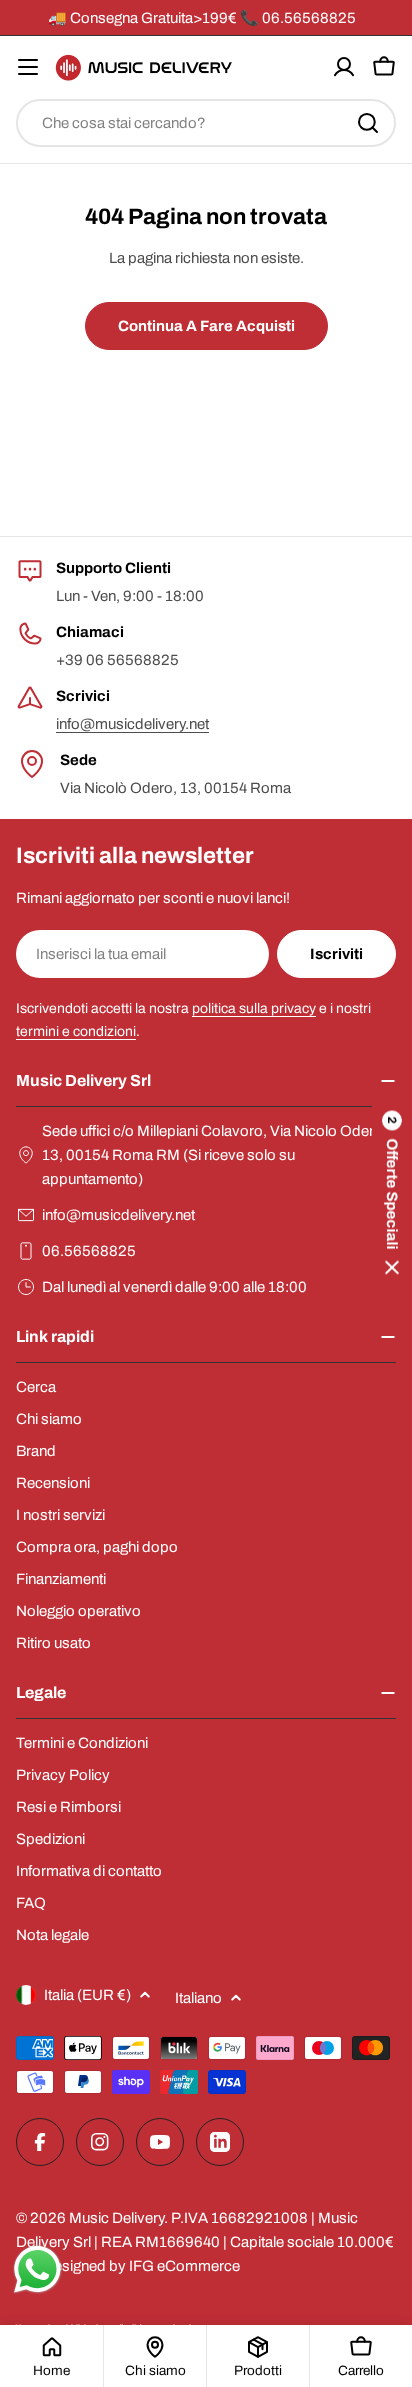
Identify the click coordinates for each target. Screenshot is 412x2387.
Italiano (198, 1998)
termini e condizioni (76, 1031)
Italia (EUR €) (87, 1995)
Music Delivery (116, 2218)
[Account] (344, 67)
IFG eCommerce (184, 2266)
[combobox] (206, 123)
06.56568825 (89, 1251)
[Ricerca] (368, 123)
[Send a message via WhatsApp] (37, 2269)
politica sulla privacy (254, 1008)
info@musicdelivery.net (132, 724)
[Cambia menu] (28, 67)
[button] (392, 1193)
